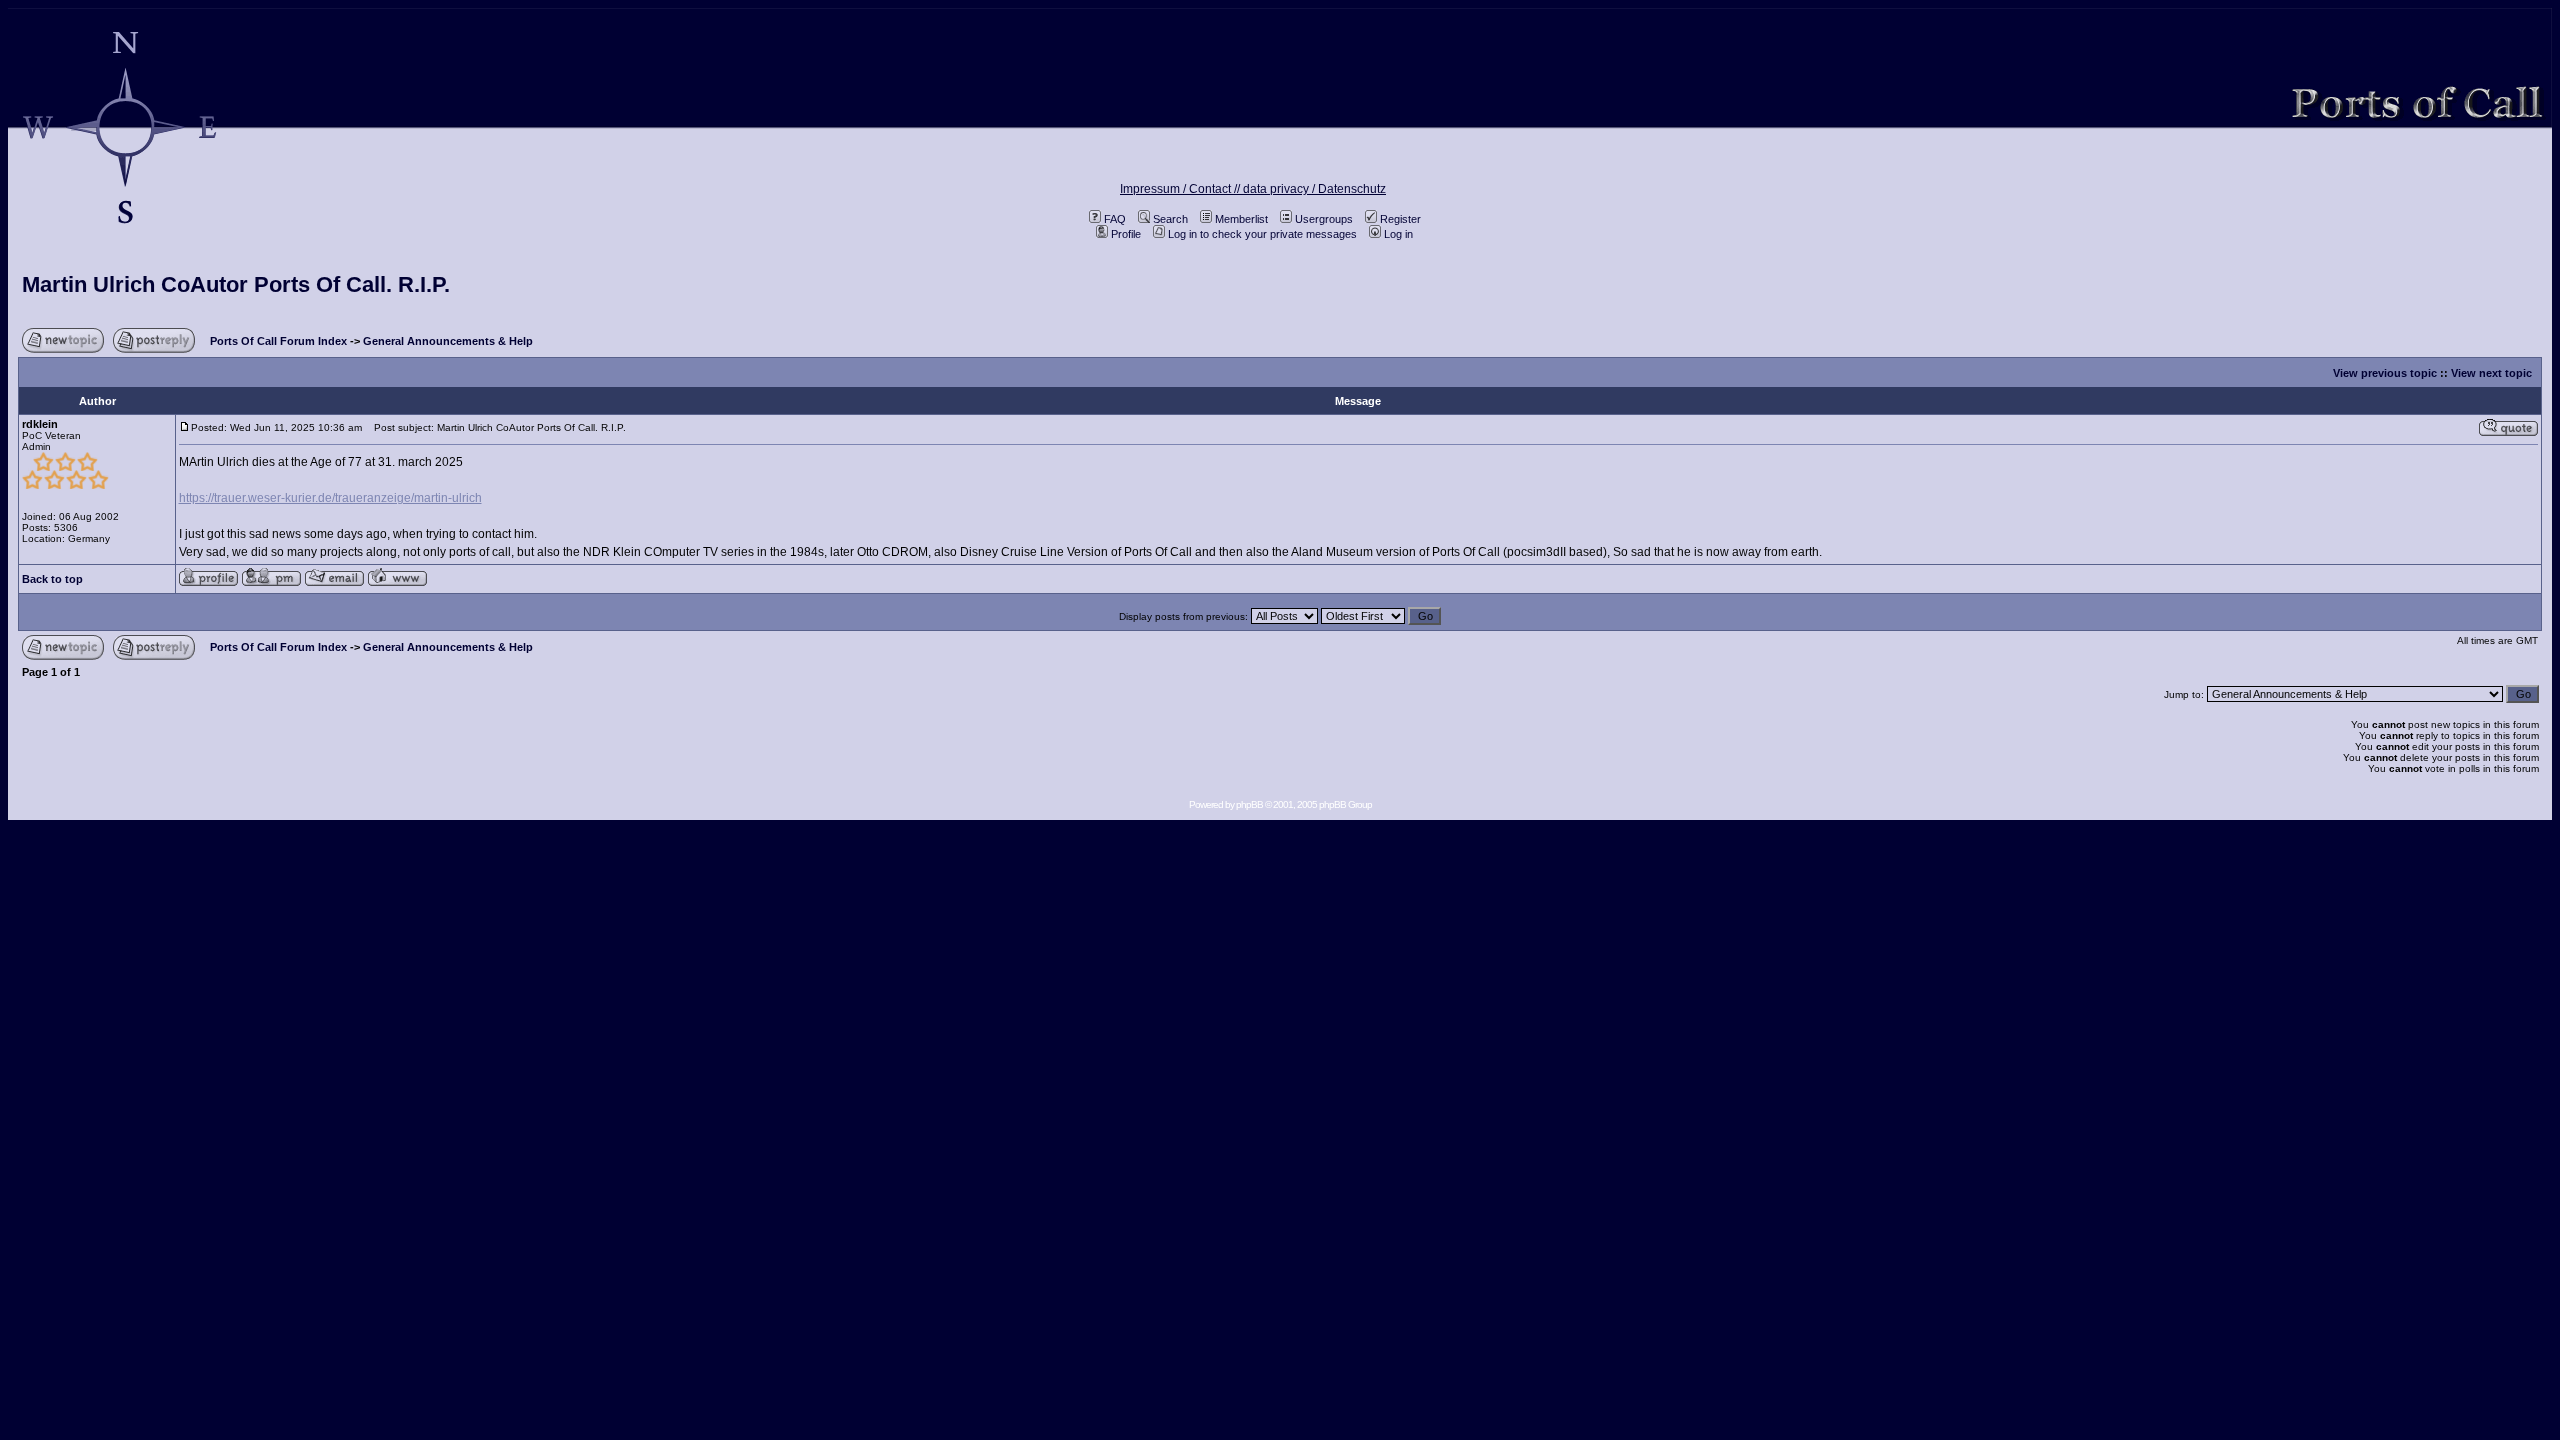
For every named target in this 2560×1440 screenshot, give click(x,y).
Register (1400, 219)
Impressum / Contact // (1181, 189)
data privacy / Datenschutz (1314, 189)
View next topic (2491, 373)
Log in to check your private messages (1262, 234)
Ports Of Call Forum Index (278, 341)
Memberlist (1241, 219)
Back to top (52, 579)
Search (1170, 219)
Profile (1126, 234)
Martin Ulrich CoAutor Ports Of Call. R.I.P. (236, 284)
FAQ (1115, 219)
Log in (1398, 234)
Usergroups (1324, 219)
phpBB (1249, 804)
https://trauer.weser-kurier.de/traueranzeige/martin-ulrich (330, 498)
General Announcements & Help (448, 341)
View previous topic (2385, 373)
